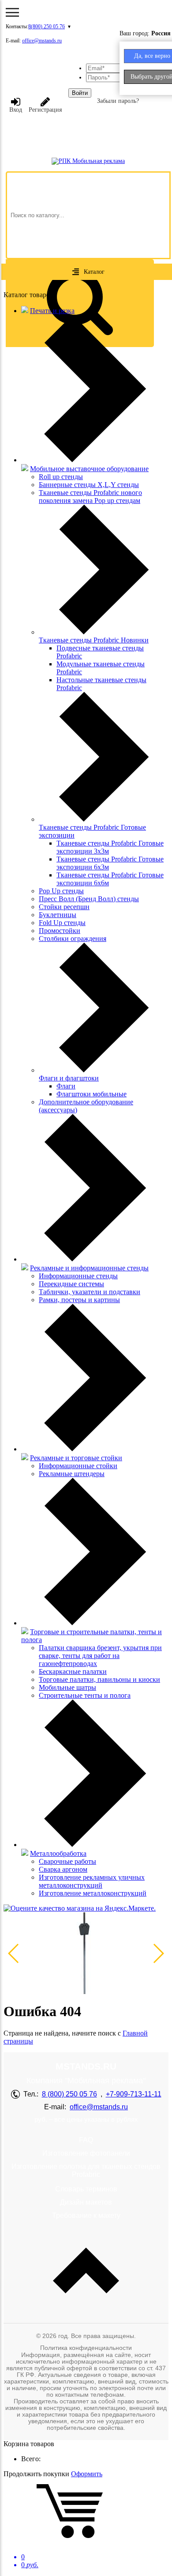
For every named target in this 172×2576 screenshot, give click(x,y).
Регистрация (45, 110)
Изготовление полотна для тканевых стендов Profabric (86, 2170)
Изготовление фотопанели (86, 2153)
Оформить (87, 2474)
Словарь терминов (86, 2189)
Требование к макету (86, 2215)
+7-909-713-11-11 (134, 2094)
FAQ (86, 2140)
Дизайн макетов (86, 2202)
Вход (16, 110)
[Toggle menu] (12, 12)
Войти (80, 93)
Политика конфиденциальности (86, 2348)
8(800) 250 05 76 (47, 26)
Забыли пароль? (118, 101)
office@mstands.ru (42, 41)
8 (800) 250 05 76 (69, 2094)
